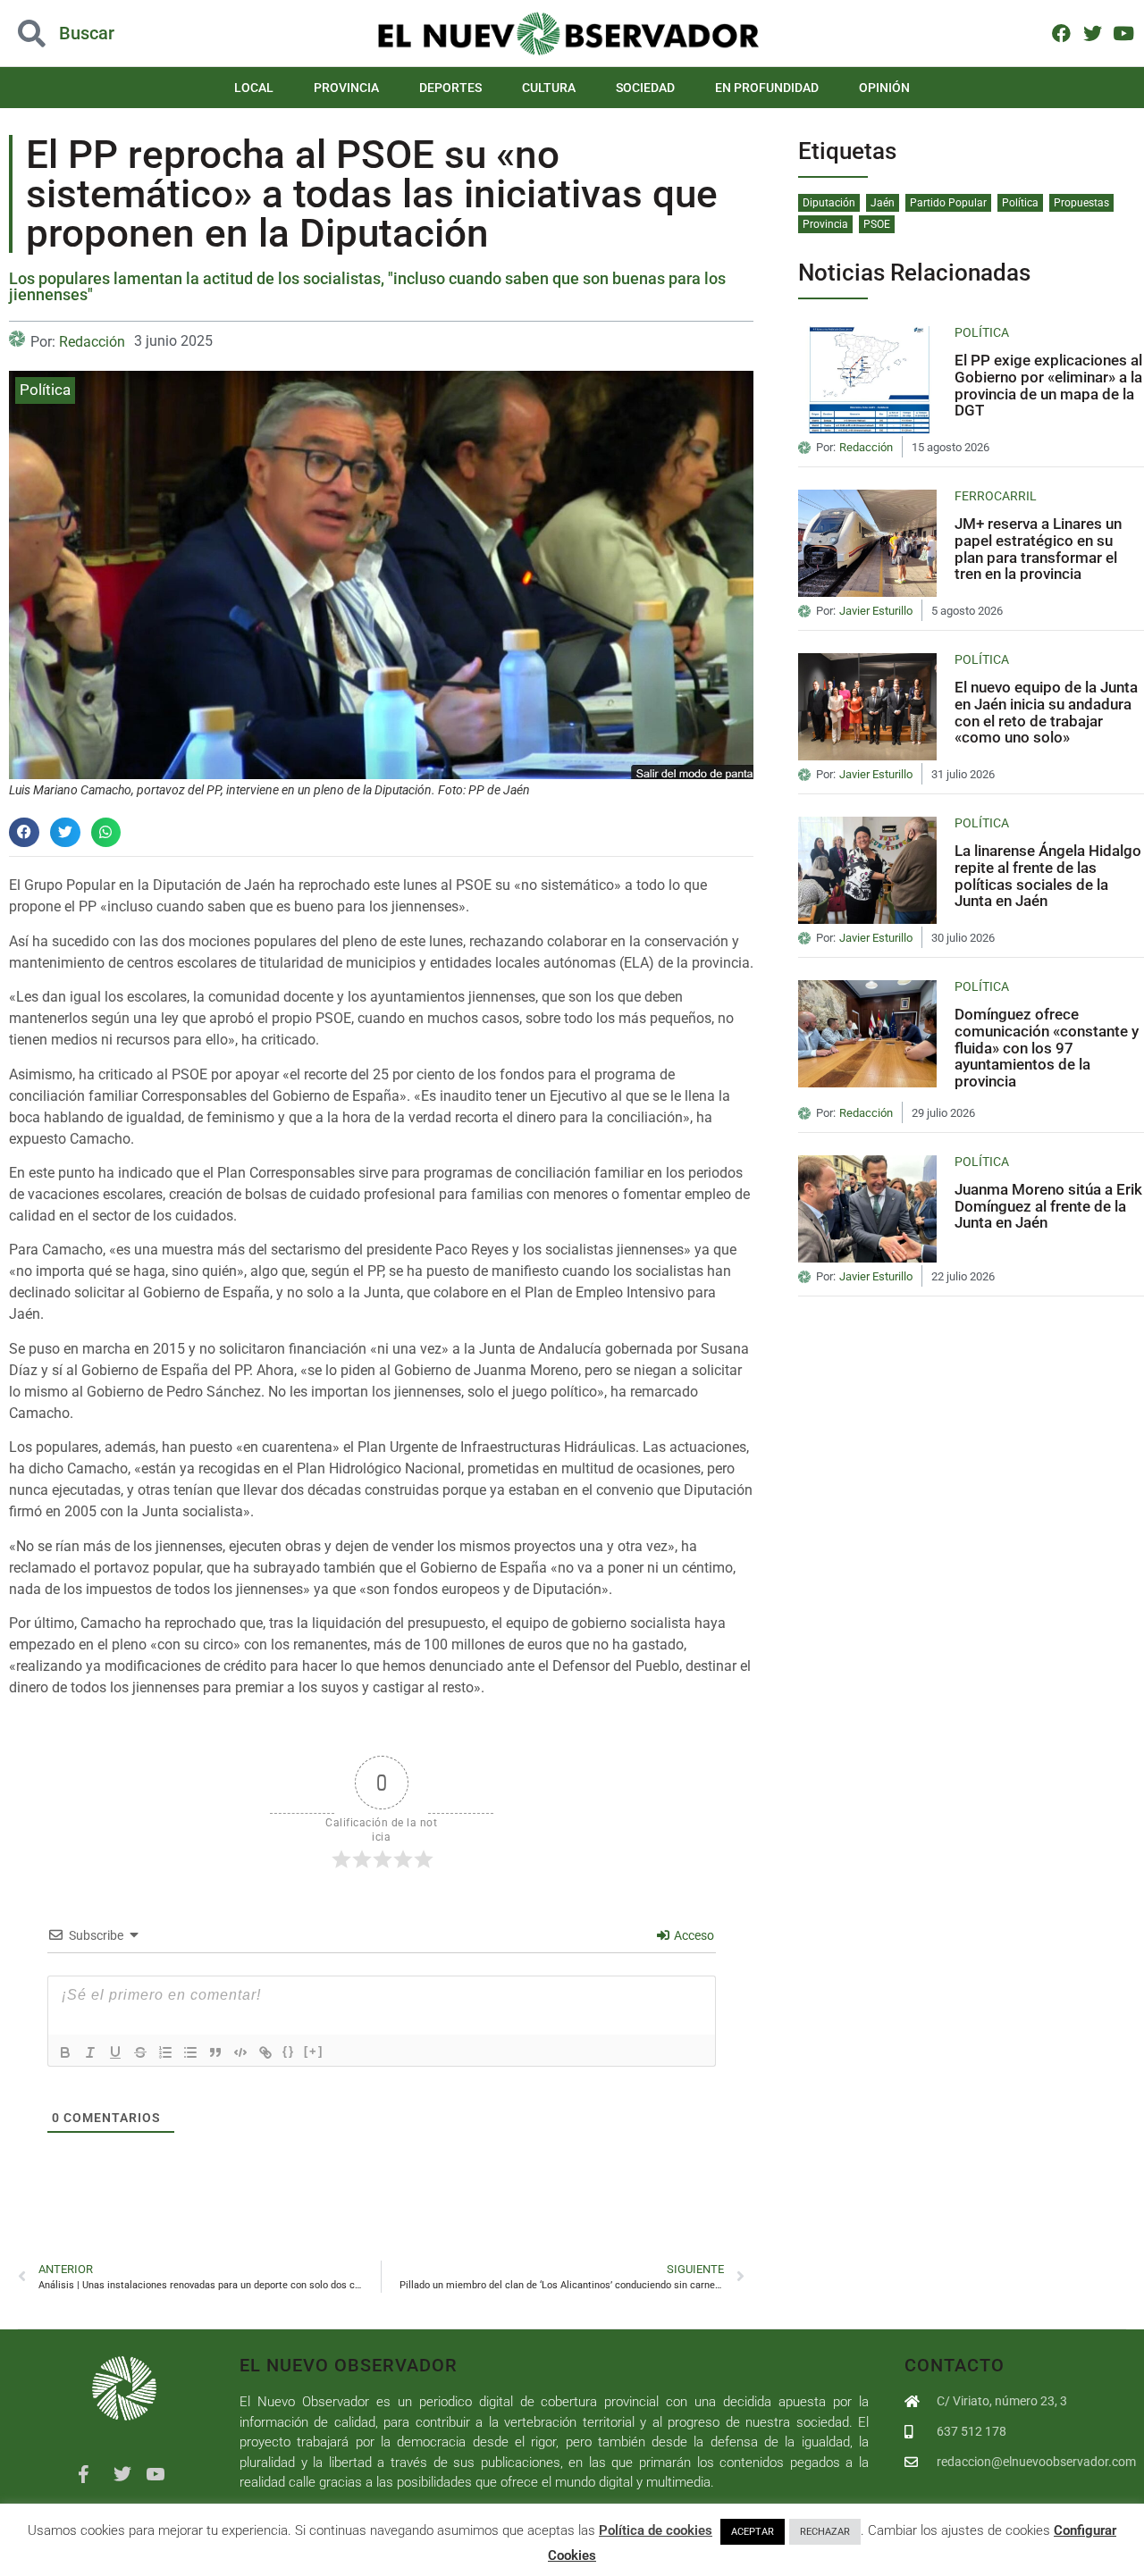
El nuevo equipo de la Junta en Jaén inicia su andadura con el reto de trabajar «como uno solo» (1046, 712)
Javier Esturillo (876, 611)
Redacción (92, 342)
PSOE (877, 224)
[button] (114, 34)
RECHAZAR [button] (825, 2532)
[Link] (265, 2052)
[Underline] (115, 2052)
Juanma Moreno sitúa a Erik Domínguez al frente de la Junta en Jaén (1048, 1206)
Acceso (693, 1935)
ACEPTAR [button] (753, 2532)
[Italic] (90, 2052)
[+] (314, 2051)
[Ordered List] (165, 2052)
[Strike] (140, 2052)
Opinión (884, 88)
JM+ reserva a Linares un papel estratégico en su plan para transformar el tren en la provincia (1038, 549)
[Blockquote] (215, 2052)
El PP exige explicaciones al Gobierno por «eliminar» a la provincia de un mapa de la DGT (1048, 385)
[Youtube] (1123, 33)
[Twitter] (1093, 33)
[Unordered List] (190, 2052)
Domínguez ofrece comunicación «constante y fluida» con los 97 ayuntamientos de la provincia (1047, 1048)
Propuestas (1081, 203)
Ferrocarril (996, 496)
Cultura (549, 88)
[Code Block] (240, 2052)
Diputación (829, 203)
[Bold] (65, 2052)
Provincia (346, 88)
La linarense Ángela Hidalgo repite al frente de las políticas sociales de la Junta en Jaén (1048, 876)
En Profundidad (767, 88)
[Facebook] (1061, 33)
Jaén (883, 203)
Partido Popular (948, 203)
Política (45, 390)
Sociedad (645, 88)
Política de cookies (656, 2530)
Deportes (450, 88)
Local (254, 88)
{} (289, 2051)
